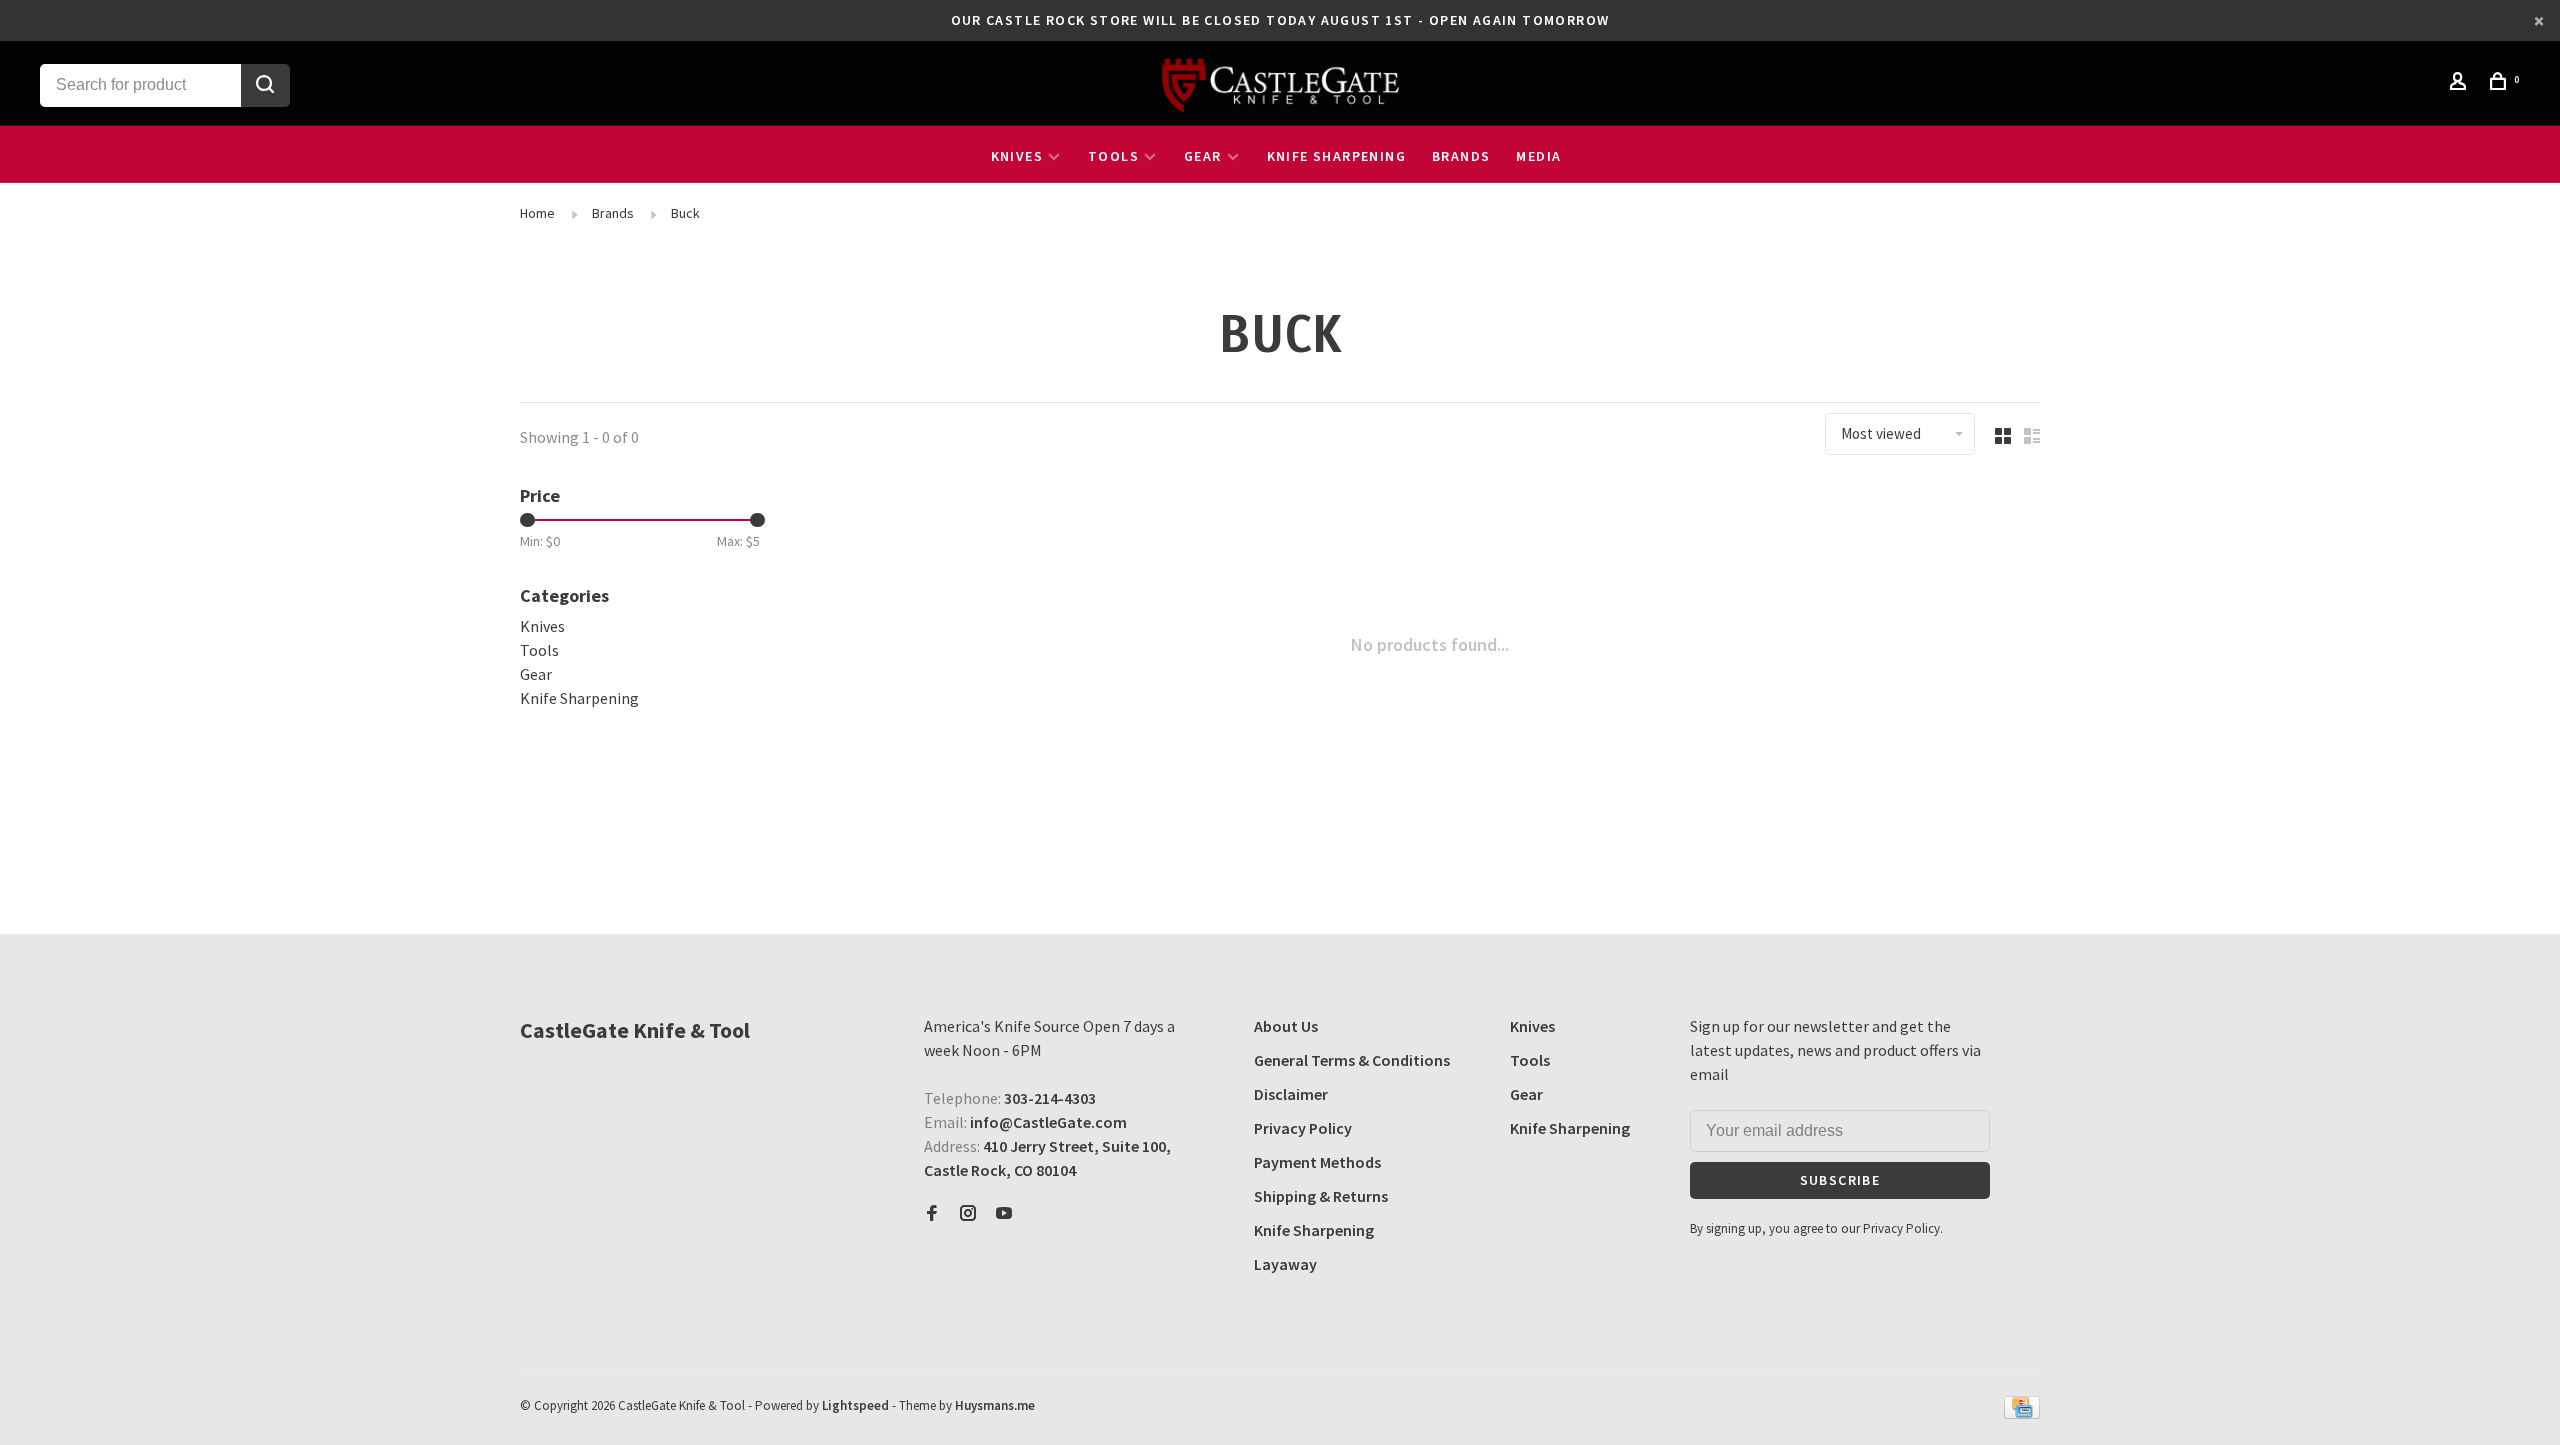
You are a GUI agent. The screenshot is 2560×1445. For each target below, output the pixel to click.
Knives (1017, 156)
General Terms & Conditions (1352, 1060)
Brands (1461, 156)
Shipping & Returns (1321, 1196)
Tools (1113, 156)
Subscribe (1840, 1180)
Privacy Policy (1303, 1128)
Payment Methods (1317, 1162)
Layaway (1285, 1264)
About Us (1286, 1026)
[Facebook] (932, 1214)
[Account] (2461, 84)
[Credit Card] (2022, 1413)
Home (537, 213)
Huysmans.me (995, 1405)
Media (1538, 156)
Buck (685, 213)
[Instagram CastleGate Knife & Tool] (968, 1214)
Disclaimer (1291, 1094)
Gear (1203, 156)
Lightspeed (855, 1405)
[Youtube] (1004, 1214)
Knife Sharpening (1336, 156)
